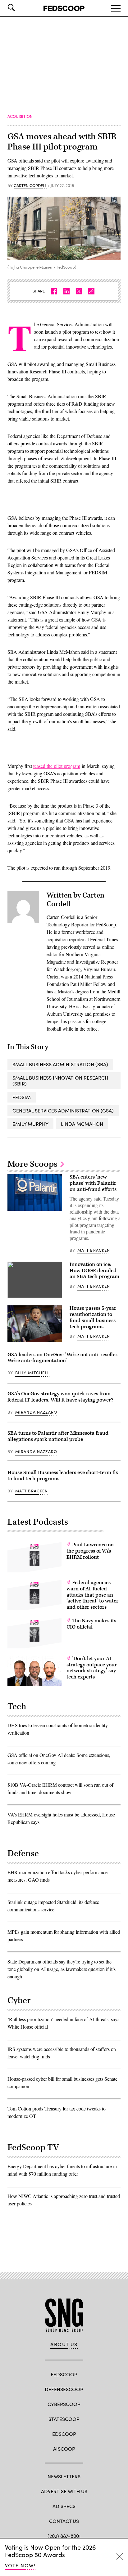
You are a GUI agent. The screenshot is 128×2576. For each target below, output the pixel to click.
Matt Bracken (94, 1250)
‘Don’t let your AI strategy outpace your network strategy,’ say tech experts (92, 1668)
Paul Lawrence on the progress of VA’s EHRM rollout (90, 1551)
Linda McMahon (82, 1124)
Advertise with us (64, 2491)
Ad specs (64, 2506)
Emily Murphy (30, 1124)
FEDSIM (22, 1097)
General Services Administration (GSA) (63, 1110)
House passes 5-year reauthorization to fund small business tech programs (93, 1317)
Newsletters (64, 2476)
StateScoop (64, 2419)
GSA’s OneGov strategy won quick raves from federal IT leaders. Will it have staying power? (60, 1397)
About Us (64, 2344)
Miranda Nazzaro (36, 1412)
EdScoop (64, 2434)
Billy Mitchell (32, 1373)
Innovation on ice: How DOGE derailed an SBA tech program (94, 1271)
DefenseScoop (64, 2389)
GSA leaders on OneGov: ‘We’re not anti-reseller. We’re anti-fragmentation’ (63, 1358)
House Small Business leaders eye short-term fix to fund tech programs (63, 1476)
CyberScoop (64, 2404)
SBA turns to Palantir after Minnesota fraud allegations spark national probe (58, 1436)
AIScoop (64, 2449)
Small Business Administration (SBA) (60, 1064)
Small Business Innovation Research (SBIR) (60, 1081)
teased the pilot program (57, 766)
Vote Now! (20, 2565)
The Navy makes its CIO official (91, 1624)
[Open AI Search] (20, 7)
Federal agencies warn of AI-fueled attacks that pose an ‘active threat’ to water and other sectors (92, 1595)
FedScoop (64, 2374)
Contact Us (64, 2521)
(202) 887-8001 (64, 2536)
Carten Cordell (30, 186)
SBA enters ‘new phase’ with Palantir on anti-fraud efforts (93, 1183)
